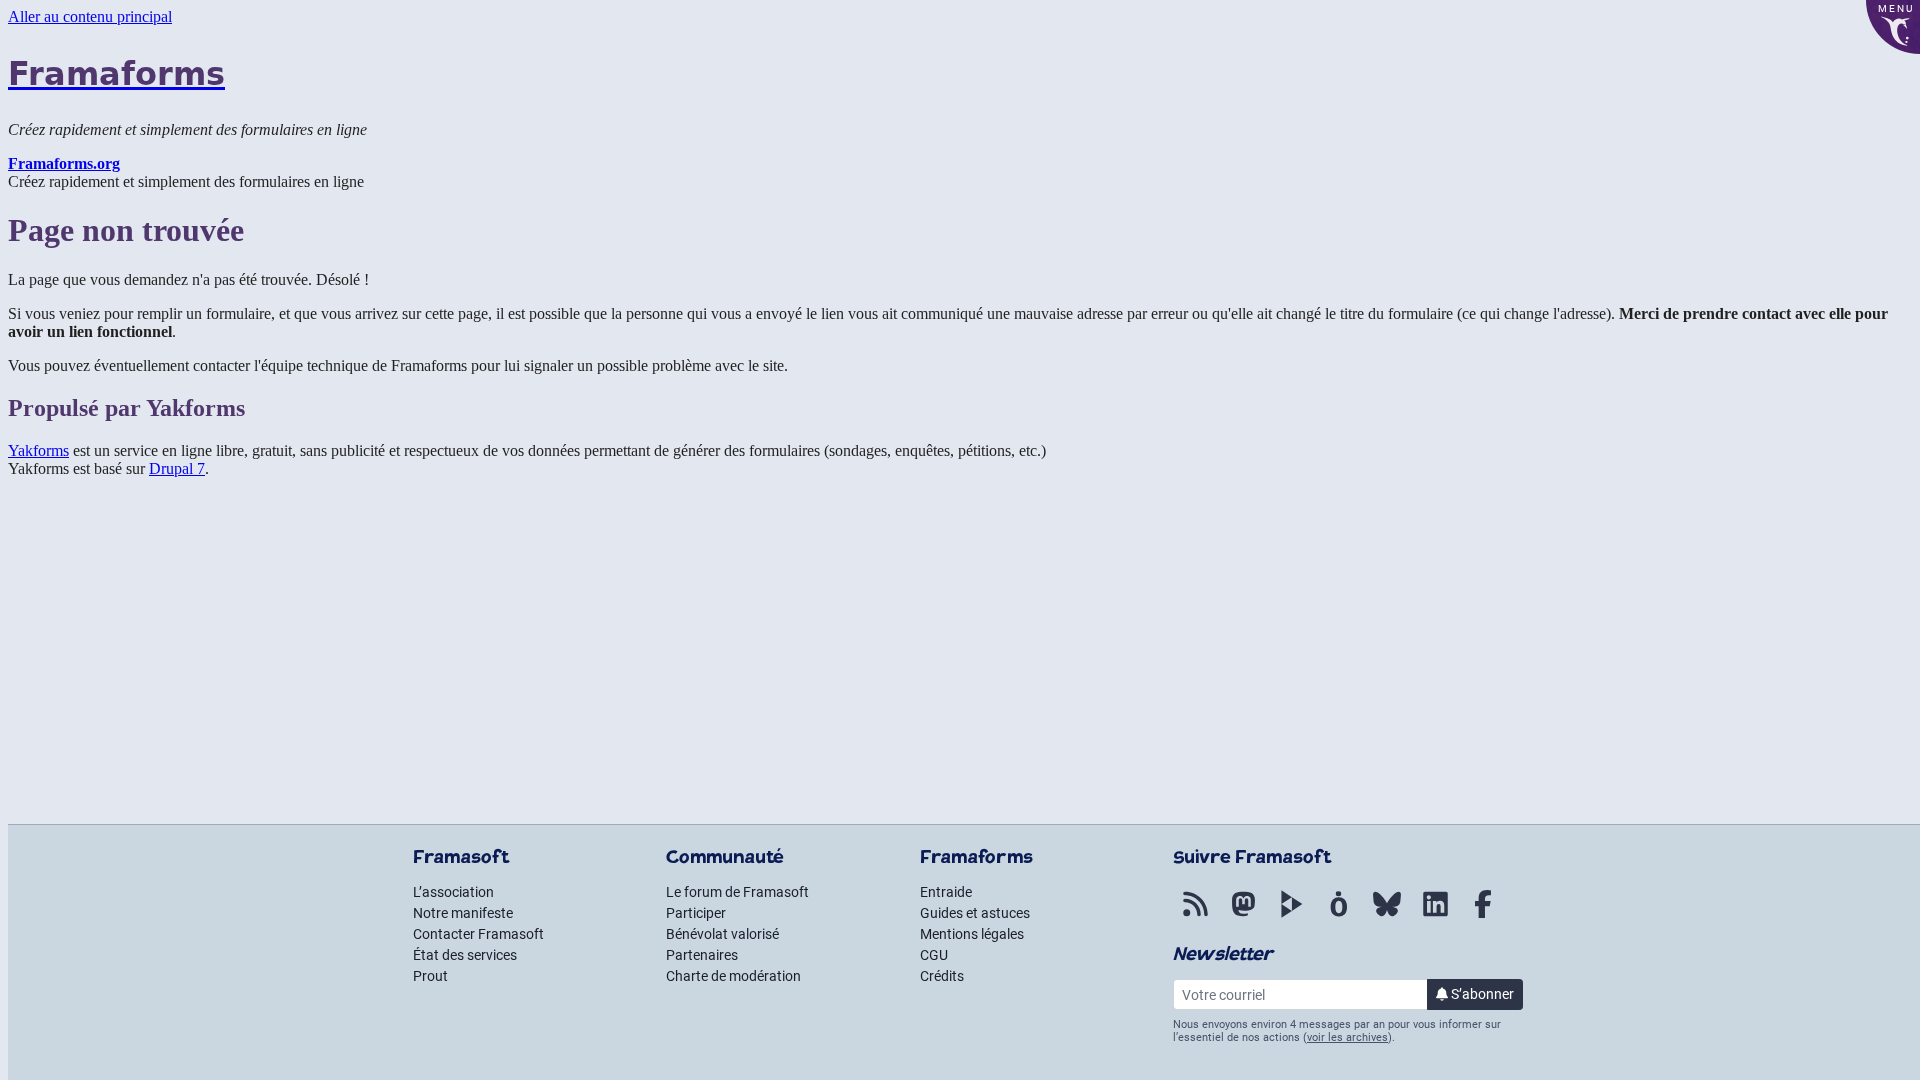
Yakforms (38, 450)
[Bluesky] (1387, 918)
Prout (430, 976)
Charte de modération (733, 976)
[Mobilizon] (1339, 918)
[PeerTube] (1291, 918)
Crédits (942, 976)
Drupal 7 (177, 468)
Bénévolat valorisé (722, 934)
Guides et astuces (975, 913)
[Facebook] (1483, 918)
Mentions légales (972, 934)
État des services (465, 955)
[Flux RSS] (1195, 918)
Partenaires (702, 955)
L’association (453, 892)
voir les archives (1347, 1037)
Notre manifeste (463, 913)
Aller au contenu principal (90, 16)
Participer (696, 913)
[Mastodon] (1243, 918)
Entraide (946, 892)
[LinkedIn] (1435, 918)
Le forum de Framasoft (737, 892)
